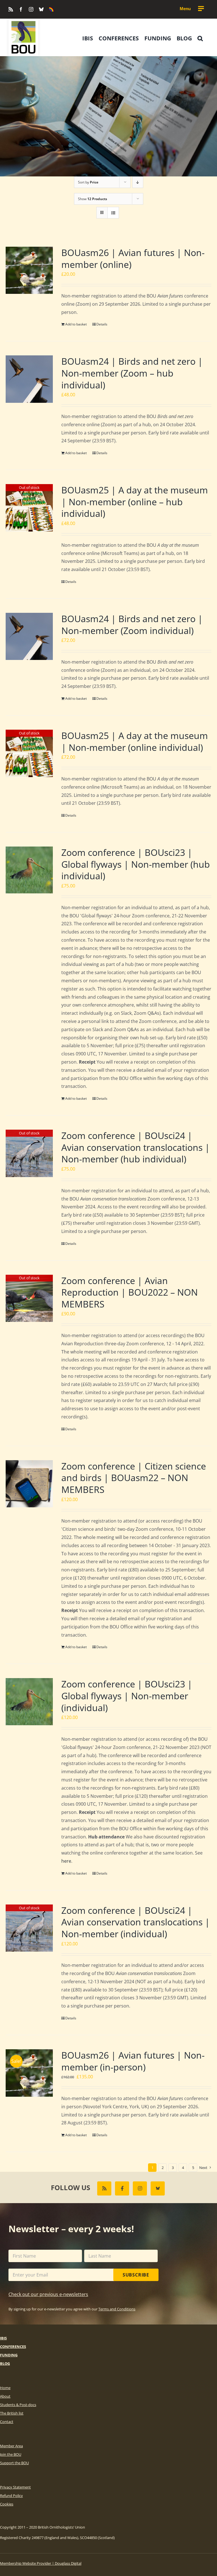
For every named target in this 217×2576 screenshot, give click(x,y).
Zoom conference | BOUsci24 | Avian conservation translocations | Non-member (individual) (136, 1922)
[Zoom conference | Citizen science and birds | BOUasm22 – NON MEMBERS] (29, 1484)
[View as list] (113, 213)
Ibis (3, 2338)
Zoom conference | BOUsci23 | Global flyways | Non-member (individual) (127, 1696)
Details (102, 324)
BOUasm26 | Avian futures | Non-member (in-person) (133, 2061)
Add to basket (76, 324)
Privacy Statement (15, 2487)
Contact (7, 2422)
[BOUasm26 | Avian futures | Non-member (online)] (29, 270)
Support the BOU (14, 2463)
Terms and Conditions (117, 2309)
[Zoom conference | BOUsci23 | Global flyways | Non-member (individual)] (29, 1702)
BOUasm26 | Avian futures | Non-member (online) (133, 258)
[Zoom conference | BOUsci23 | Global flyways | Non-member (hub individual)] (29, 870)
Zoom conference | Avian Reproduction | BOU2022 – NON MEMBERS (130, 1292)
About (5, 2396)
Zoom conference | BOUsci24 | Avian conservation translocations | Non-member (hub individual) (136, 1147)
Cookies (7, 2504)
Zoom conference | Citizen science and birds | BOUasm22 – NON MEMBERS (134, 1478)
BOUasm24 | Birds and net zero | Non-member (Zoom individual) (132, 625)
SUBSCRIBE (136, 2275)
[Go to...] (192, 9)
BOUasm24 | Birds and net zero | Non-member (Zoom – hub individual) (132, 373)
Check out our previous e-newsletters (48, 2294)
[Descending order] (138, 182)
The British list (12, 2413)
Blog (5, 2363)
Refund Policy (11, 2496)
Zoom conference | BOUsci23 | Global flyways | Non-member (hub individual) (136, 864)
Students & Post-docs (18, 2405)
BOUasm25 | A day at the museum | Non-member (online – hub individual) (135, 502)
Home (5, 2388)
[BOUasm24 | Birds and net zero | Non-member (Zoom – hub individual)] (29, 379)
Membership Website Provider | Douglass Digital (41, 2563)
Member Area (11, 2446)
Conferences (13, 2347)
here (66, 1861)
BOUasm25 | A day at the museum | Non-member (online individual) (135, 741)
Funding (9, 2355)
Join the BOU (11, 2454)
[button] (200, 38)
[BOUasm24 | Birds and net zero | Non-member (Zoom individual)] (29, 636)
